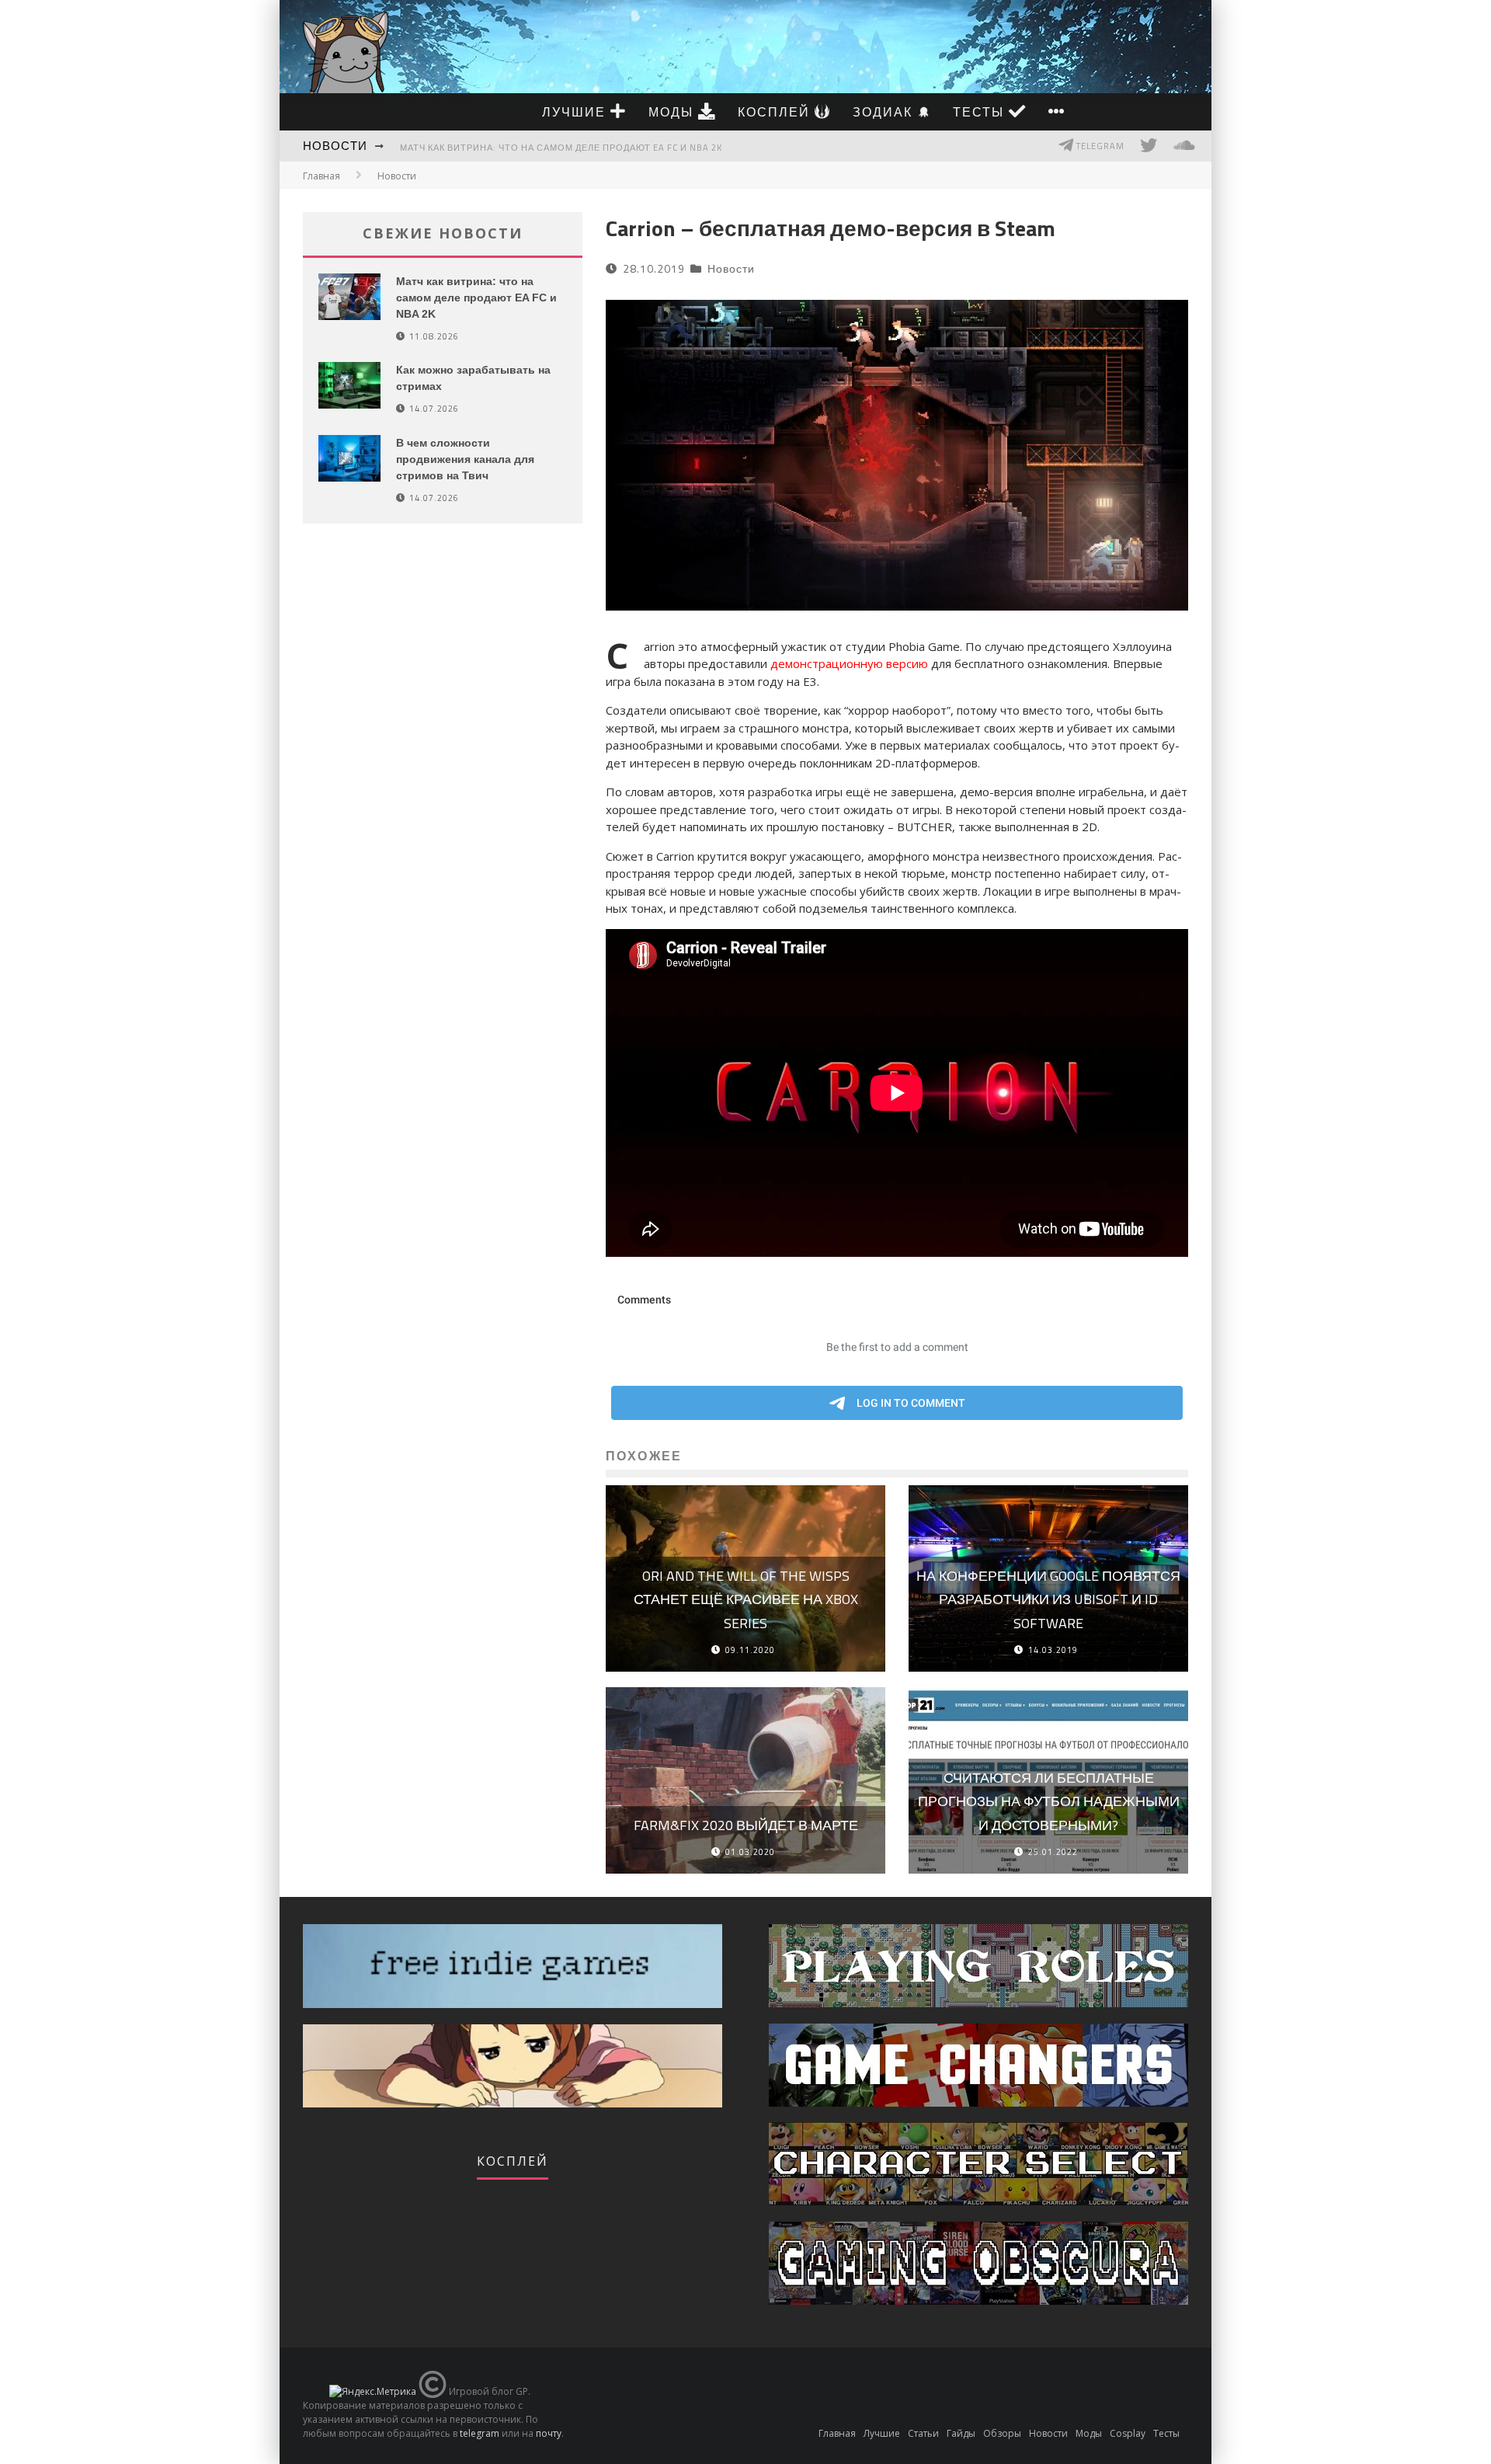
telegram (480, 2433)
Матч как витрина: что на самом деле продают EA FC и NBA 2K (561, 148)
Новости (335, 146)
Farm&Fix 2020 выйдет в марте (746, 1825)
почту (549, 2433)
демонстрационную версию (849, 663)
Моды (673, 112)
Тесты (981, 112)
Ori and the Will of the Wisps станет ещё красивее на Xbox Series (746, 1599)
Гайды (961, 2433)
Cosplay (1128, 2433)
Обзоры (1002, 2433)
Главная (321, 176)
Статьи (923, 2433)
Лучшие (576, 112)
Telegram (1099, 146)
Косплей (776, 112)
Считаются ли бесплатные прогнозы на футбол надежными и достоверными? (1049, 1801)
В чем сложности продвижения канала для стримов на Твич (465, 459)
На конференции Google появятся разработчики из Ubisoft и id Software (1048, 1599)
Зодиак (885, 112)
